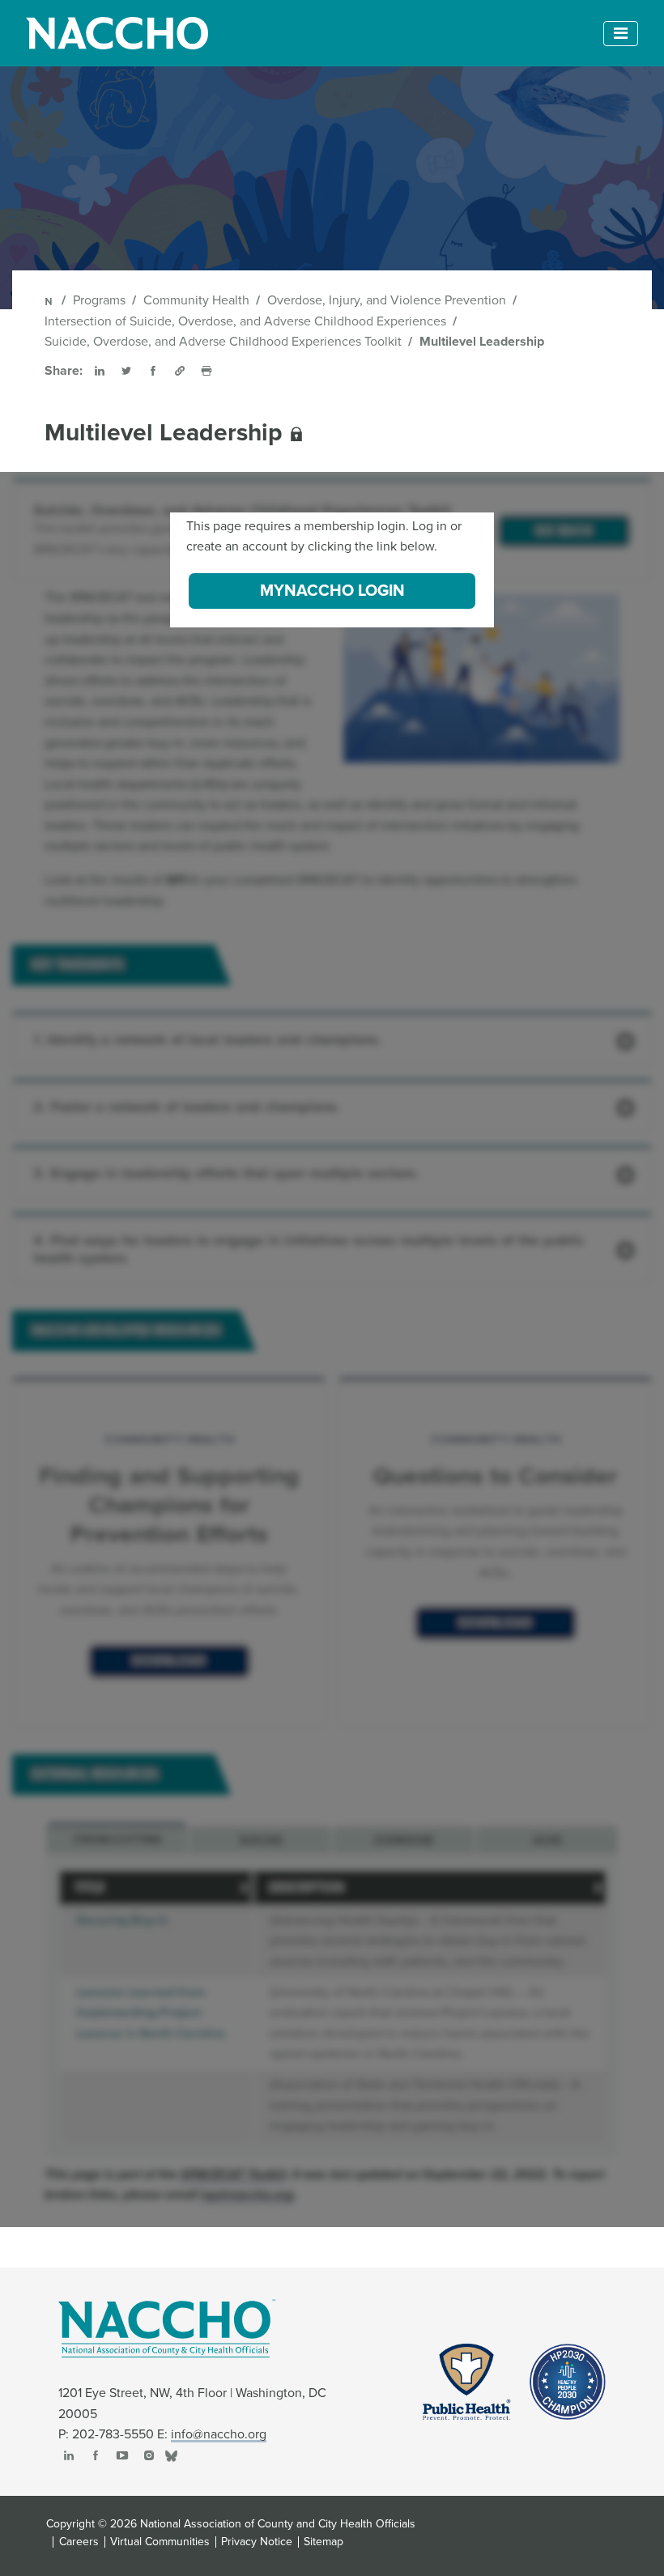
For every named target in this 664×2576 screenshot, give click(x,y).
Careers (79, 2542)
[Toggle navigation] (621, 34)
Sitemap (323, 2542)
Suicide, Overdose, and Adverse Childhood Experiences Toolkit (223, 342)
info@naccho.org (219, 2434)
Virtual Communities (160, 2542)
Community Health (196, 300)
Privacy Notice (257, 2542)
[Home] (50, 300)
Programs (99, 300)
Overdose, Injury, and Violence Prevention (387, 300)
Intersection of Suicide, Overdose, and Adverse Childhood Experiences (245, 321)
